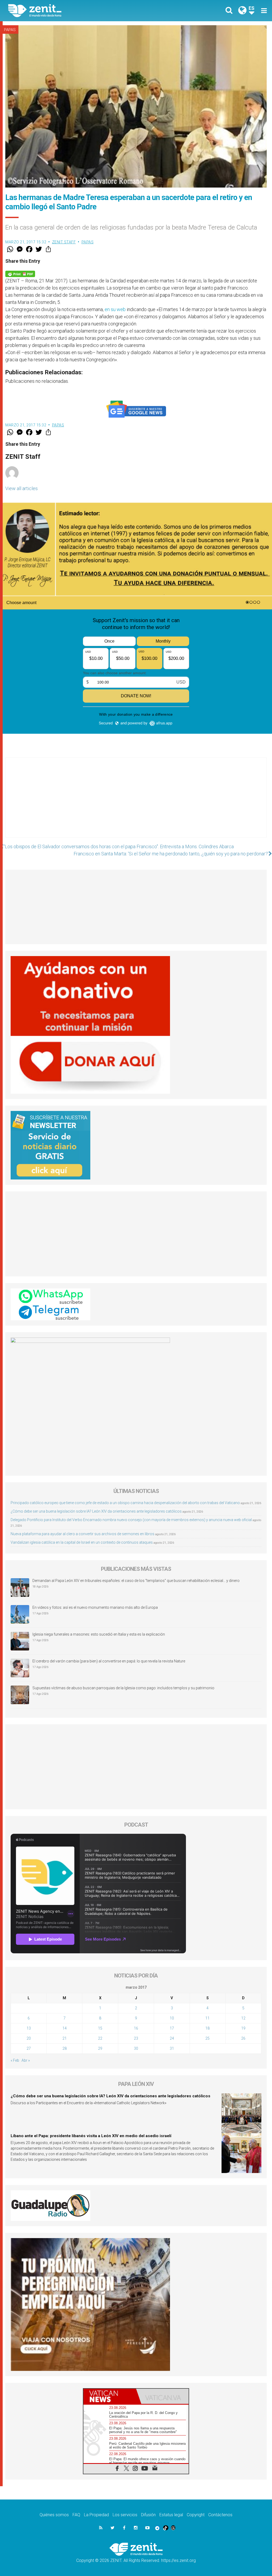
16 (136, 2028)
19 (243, 2028)
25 (207, 2038)
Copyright (196, 2515)
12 (243, 2018)
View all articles (22, 488)
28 (65, 2048)
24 (172, 2038)
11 (207, 2018)
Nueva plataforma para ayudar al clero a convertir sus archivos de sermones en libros (82, 1534)
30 (136, 2048)
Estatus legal (171, 2515)
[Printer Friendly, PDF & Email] (20, 273)
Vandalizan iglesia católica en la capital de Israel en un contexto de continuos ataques (82, 1542)
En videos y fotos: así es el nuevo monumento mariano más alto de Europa (95, 1607)
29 (100, 2048)
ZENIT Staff (64, 242)
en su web (116, 309)
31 (172, 2048)
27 (29, 2048)
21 (65, 2038)
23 (136, 2038)
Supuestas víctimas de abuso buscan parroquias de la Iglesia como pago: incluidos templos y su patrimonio (123, 1688)
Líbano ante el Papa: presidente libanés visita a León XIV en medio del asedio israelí (91, 2136)
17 (172, 2028)
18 (207, 2028)
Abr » (26, 2060)
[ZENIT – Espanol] (76, 11)
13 (29, 2028)
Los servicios (125, 2515)
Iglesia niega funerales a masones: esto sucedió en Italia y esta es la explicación (99, 1634)
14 (65, 2028)
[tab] (110, 2396)
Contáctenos (220, 2515)
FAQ (76, 2515)
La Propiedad (96, 2515)
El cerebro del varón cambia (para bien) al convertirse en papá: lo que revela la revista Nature (109, 1661)
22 (100, 2038)
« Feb (15, 2060)
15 (100, 2028)
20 (29, 2038)
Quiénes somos (54, 2515)
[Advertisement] (136, 803)
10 (172, 2018)
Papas (10, 30)
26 (243, 2038)
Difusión (148, 2515)
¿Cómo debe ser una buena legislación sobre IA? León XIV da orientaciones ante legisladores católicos (96, 1511)
